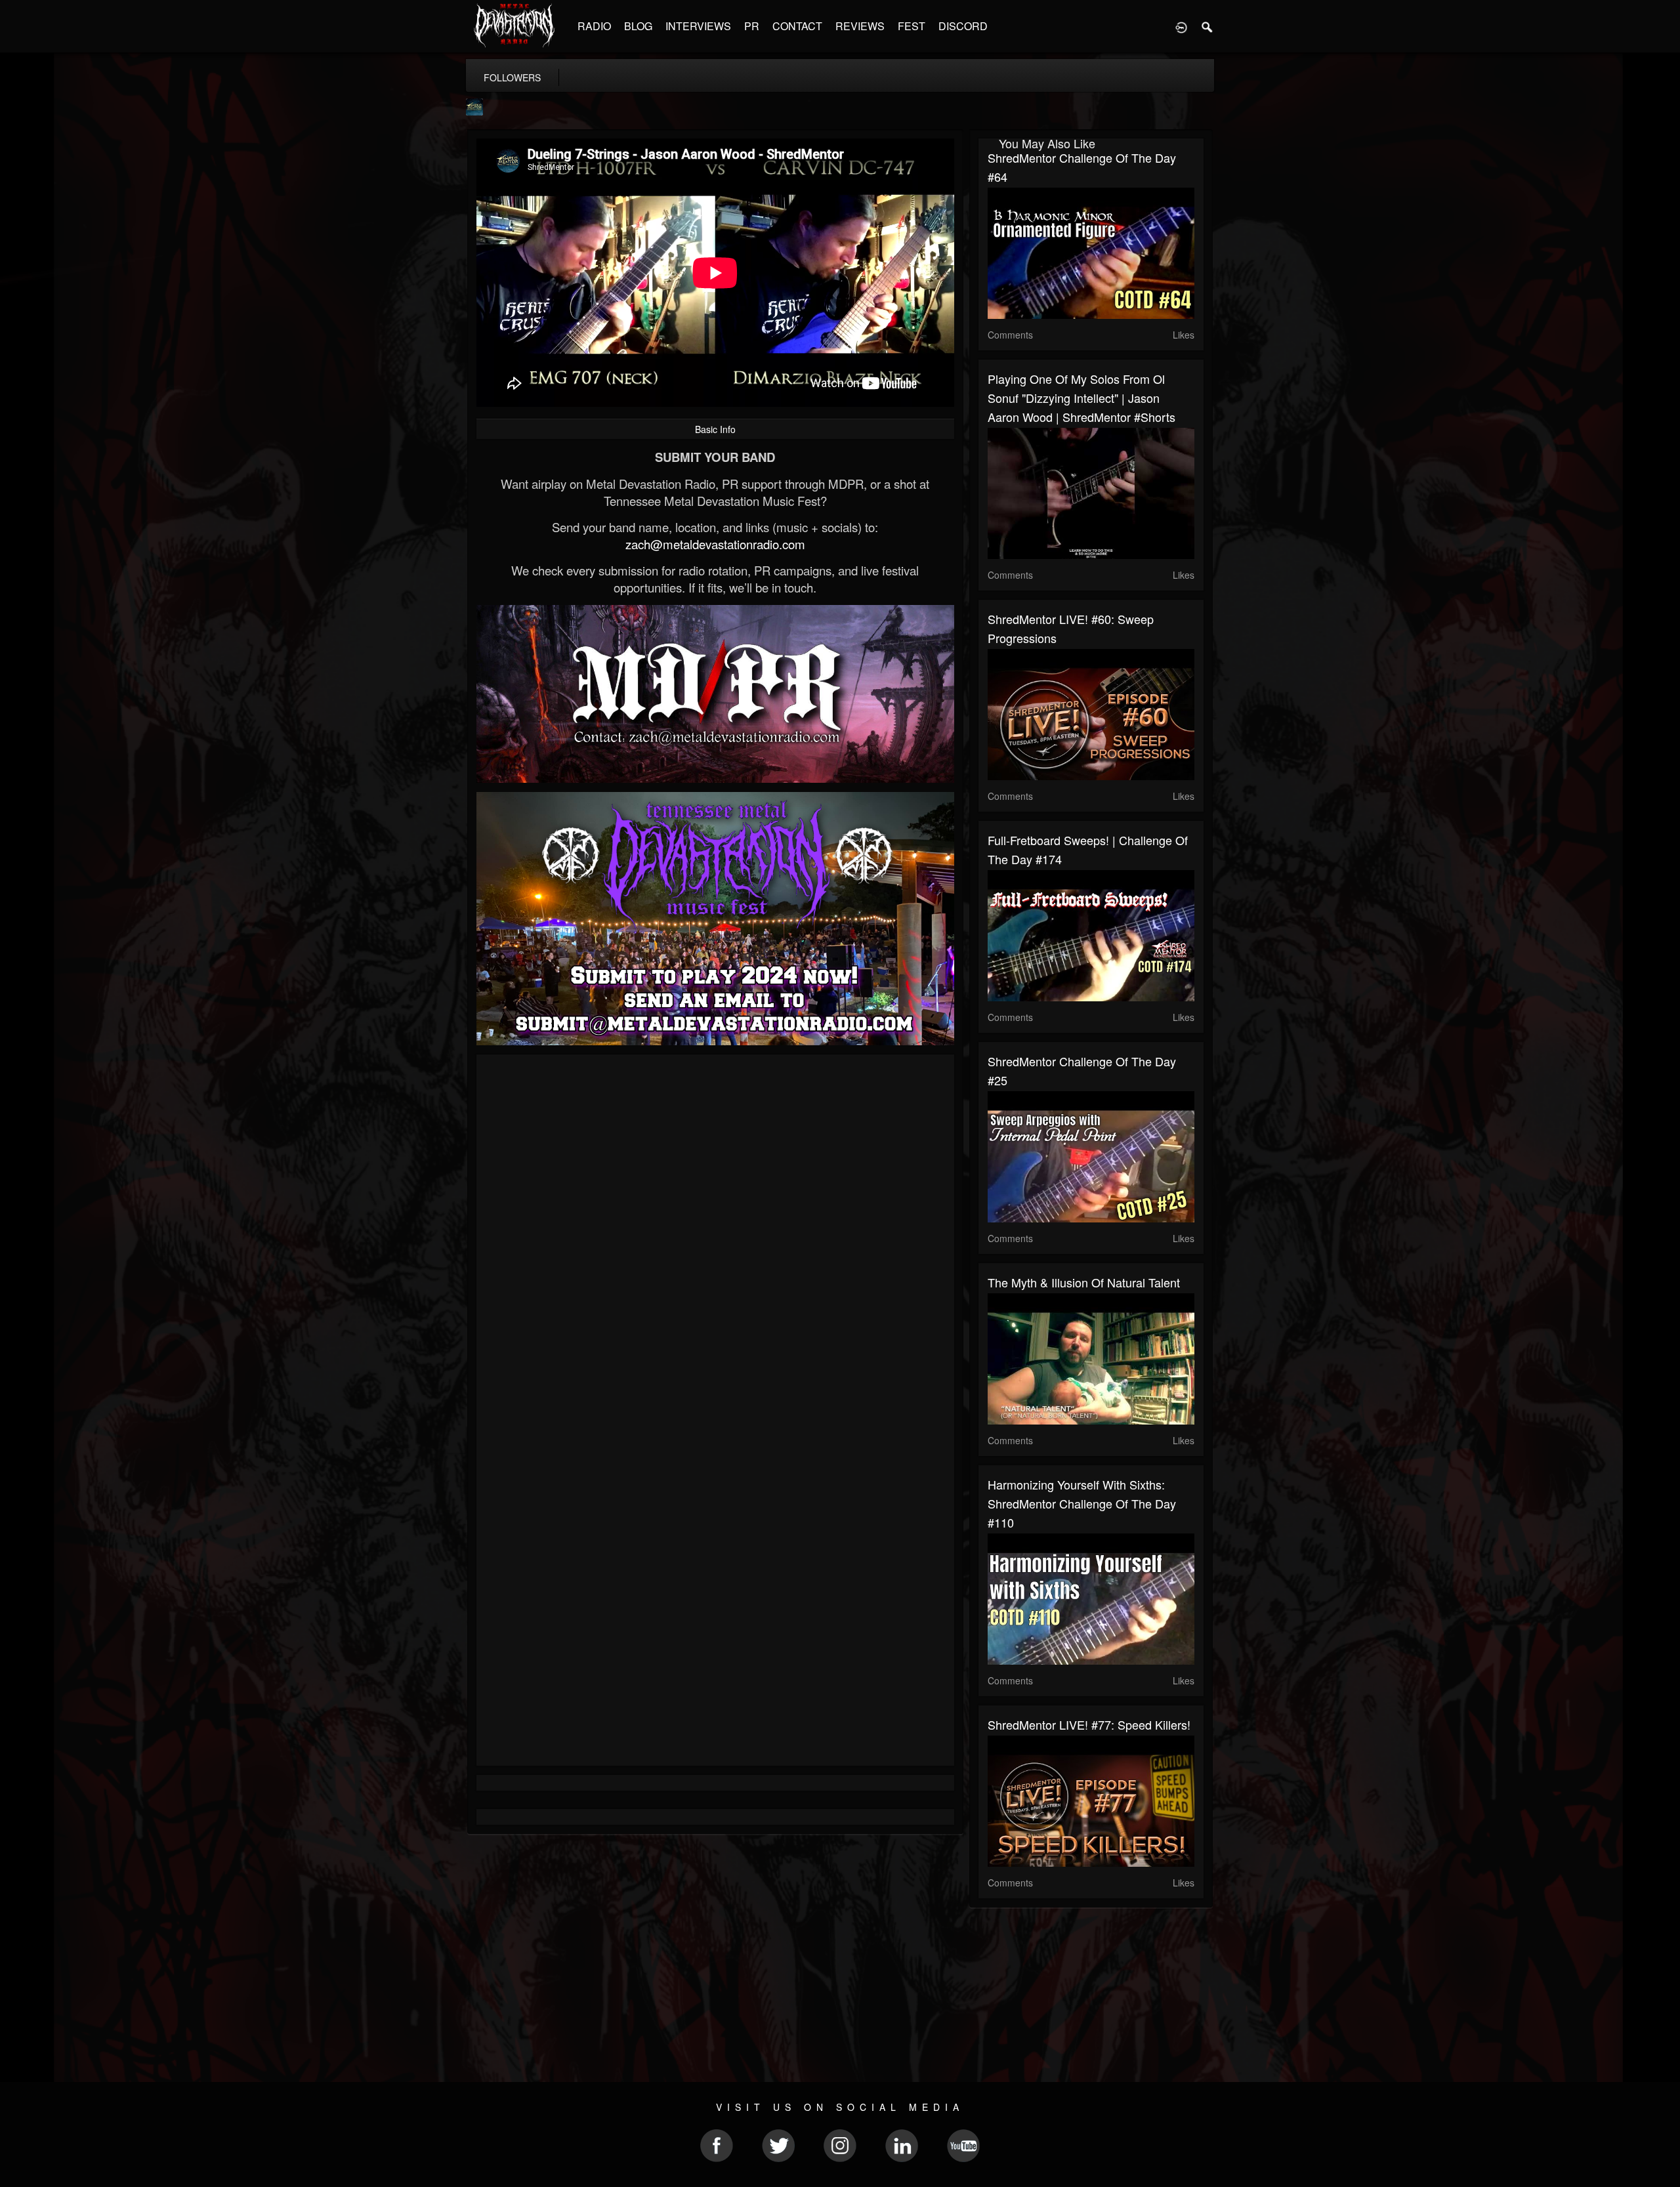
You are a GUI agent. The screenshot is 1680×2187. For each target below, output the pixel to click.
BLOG (638, 26)
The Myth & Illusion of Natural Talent (1084, 1282)
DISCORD (963, 26)
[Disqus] (715, 1239)
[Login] (1181, 26)
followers (512, 77)
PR (752, 26)
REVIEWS (860, 26)
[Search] (1207, 26)
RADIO (594, 26)
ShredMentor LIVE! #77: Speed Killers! (1089, 1724)
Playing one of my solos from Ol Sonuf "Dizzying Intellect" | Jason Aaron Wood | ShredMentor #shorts (1081, 398)
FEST (912, 26)
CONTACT (797, 26)
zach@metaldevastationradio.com (715, 544)
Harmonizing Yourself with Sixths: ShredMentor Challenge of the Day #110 (1082, 1503)
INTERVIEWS (698, 26)
